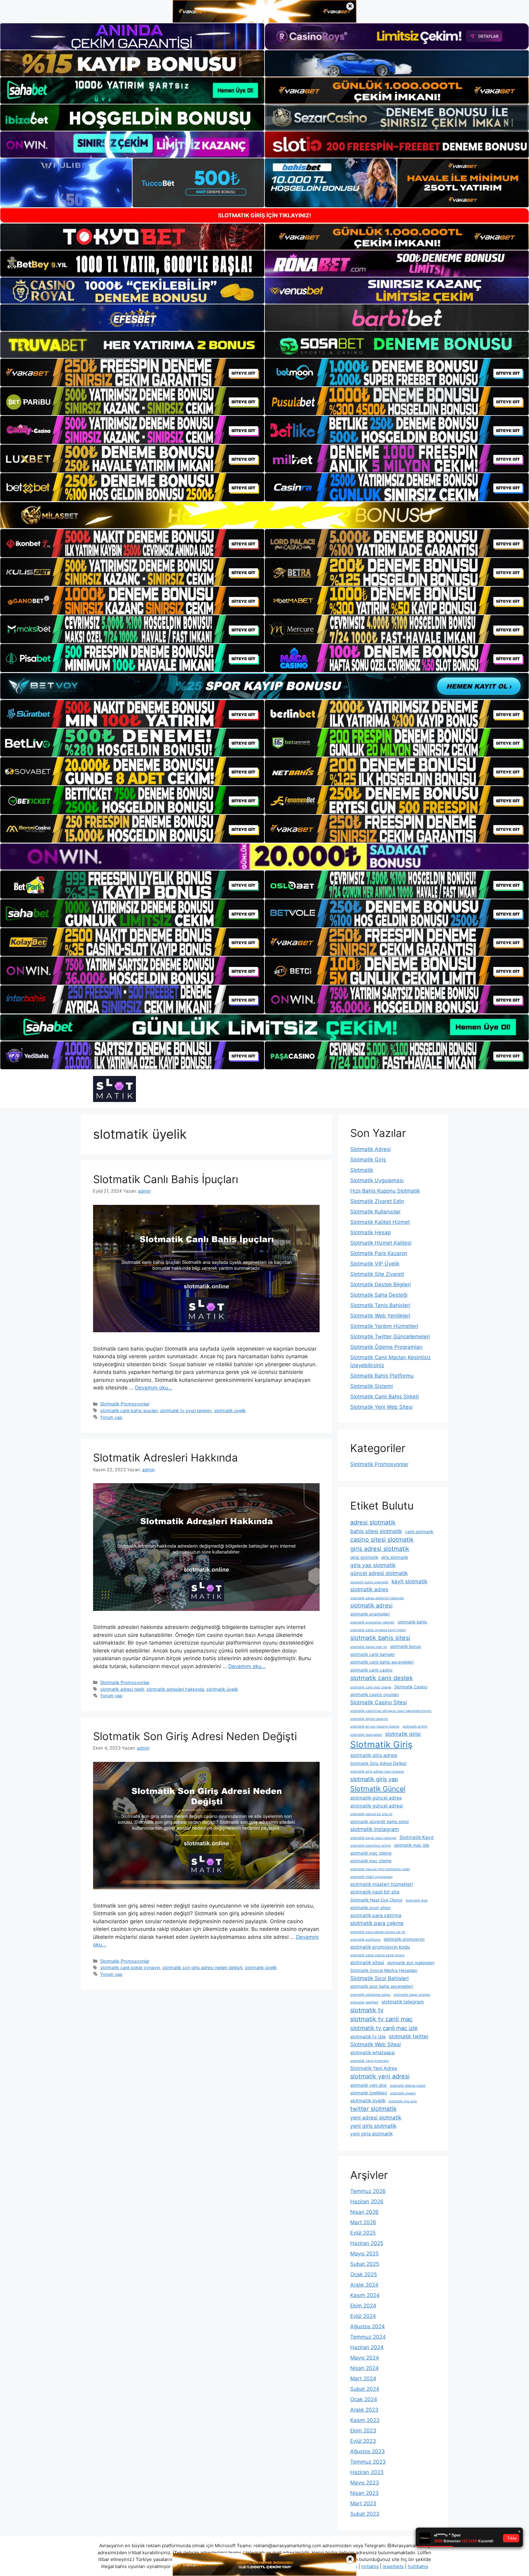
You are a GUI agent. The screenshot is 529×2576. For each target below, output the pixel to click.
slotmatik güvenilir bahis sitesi (379, 1822)
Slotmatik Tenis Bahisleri (380, 1305)
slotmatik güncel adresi (377, 1806)
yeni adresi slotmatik (376, 2117)
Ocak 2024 (364, 2399)
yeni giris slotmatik (373, 2126)
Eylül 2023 (363, 2441)
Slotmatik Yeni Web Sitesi (381, 1407)
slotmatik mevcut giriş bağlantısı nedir (380, 1869)
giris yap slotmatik (373, 1565)
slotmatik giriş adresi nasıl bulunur (377, 1771)
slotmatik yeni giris (368, 2085)
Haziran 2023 (367, 2472)
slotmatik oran (417, 1900)
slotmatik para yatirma (376, 1915)
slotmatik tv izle (368, 2037)
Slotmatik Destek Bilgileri (381, 1284)
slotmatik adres (369, 1589)
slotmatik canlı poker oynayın (130, 1967)
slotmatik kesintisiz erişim (371, 1846)
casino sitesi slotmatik (382, 1540)
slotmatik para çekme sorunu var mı (378, 1932)
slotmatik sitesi (367, 1963)
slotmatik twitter (409, 2036)
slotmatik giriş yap (374, 1779)
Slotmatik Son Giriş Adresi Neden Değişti (195, 1736)
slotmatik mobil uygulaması (371, 1877)
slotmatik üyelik (230, 1410)
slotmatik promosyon (404, 1939)
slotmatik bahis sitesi (380, 1638)
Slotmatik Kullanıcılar (375, 1212)
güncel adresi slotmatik (379, 1573)
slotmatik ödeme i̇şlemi (408, 2086)
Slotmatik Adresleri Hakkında (165, 1457)
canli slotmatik (419, 1532)
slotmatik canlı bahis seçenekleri (382, 1662)
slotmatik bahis (412, 1622)
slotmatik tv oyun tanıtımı (186, 1410)
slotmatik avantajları (370, 1614)
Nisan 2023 (364, 2493)
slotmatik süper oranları (412, 1995)
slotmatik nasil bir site (375, 1892)
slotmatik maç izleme (371, 1853)
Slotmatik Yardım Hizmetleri (384, 1326)
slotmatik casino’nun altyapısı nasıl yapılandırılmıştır (391, 1711)
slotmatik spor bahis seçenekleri (382, 1986)
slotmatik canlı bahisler (373, 1654)
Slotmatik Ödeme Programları (386, 1347)
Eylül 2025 (363, 2233)
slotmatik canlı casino (371, 1670)
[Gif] (264, 515)
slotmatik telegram (403, 2002)
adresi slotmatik (373, 1522)
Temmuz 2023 (368, 2462)
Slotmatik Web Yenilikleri (380, 1316)
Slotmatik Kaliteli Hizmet (380, 1222)
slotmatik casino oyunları (375, 1694)
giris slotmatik (395, 1557)
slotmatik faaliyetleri (366, 1735)
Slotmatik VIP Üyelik (375, 1264)
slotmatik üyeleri (403, 2093)
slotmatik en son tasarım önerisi (375, 1726)
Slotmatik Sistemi (371, 1386)
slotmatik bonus (405, 1646)
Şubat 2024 (365, 2389)
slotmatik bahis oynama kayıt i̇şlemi (378, 1630)
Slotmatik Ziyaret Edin (377, 1201)
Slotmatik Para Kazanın (379, 1253)
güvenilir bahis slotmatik (369, 1582)
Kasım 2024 (365, 2295)
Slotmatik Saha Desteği (379, 1295)
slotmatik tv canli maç (381, 2019)
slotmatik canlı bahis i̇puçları (129, 1410)
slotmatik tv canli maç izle (384, 2028)
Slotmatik (362, 1170)
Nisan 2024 (364, 2368)
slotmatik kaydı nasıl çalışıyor (373, 1838)
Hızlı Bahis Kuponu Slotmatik (385, 1191)
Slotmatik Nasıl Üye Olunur (376, 1900)
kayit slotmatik (409, 1581)
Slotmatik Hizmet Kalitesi (381, 1243)
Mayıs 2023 (365, 2483)
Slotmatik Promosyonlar (125, 1404)
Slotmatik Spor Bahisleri (379, 1978)
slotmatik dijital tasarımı (369, 1719)
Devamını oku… (154, 1388)
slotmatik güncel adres (376, 1798)
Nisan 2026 (364, 2212)
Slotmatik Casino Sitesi (379, 1702)
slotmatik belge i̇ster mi (369, 1647)
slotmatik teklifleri (364, 2002)
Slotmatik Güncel (378, 1789)
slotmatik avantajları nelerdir (372, 1622)
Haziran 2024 (367, 2347)
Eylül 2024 (363, 2316)
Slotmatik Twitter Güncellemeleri (390, 1337)
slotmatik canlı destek (382, 1678)
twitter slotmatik (373, 2109)
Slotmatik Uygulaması (377, 1180)
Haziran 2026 (367, 2202)
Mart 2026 (363, 2222)
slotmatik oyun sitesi (370, 1908)
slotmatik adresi (371, 1605)
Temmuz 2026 (368, 2191)
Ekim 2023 (363, 2431)
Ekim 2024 (363, 2306)
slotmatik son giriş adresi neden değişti (202, 1967)
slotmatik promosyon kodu (380, 1947)
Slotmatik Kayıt (417, 1837)
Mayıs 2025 (364, 2254)
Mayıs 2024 (365, 2358)
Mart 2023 (363, 2503)
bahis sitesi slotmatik (376, 1531)
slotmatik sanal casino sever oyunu (377, 1955)
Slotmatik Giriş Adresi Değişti (378, 1763)
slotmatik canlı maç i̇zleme (371, 1687)
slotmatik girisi (403, 1734)
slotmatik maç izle (412, 1845)
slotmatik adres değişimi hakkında (377, 1598)
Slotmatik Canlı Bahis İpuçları (166, 1179)
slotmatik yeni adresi (380, 2076)
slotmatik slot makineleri (411, 1963)
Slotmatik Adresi (370, 1149)
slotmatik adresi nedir (122, 1689)
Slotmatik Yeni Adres (374, 2068)
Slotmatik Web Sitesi (375, 2044)
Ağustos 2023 (368, 2451)
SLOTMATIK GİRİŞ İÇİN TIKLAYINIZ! (264, 215)
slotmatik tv (367, 2010)
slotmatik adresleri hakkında (175, 1689)
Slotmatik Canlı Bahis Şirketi (385, 1397)
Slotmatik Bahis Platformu (382, 1376)
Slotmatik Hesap (370, 1232)
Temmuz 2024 (368, 2337)
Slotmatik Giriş (368, 1160)
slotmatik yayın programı (370, 2061)
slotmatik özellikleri (369, 2093)
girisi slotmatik (364, 1557)
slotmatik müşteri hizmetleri (382, 1884)
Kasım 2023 (365, 2420)
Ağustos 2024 (368, 2326)
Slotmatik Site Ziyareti (377, 1274)
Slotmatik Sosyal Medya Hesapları (384, 1970)
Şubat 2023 (365, 2514)
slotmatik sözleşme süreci (370, 1995)
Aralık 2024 (364, 2285)
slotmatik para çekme (377, 1923)
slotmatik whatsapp (373, 2053)
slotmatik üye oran (403, 2101)
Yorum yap (111, 1417)
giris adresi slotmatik (380, 1549)
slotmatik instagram (375, 1829)
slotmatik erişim (415, 1726)
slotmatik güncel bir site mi (371, 1814)
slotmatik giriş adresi (374, 1755)
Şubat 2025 (365, 2264)
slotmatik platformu (365, 1940)
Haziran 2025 (367, 2243)
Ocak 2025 (364, 2274)
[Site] (132, 373)
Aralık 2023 (364, 2410)
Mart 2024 (363, 2379)
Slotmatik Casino (411, 1687)
